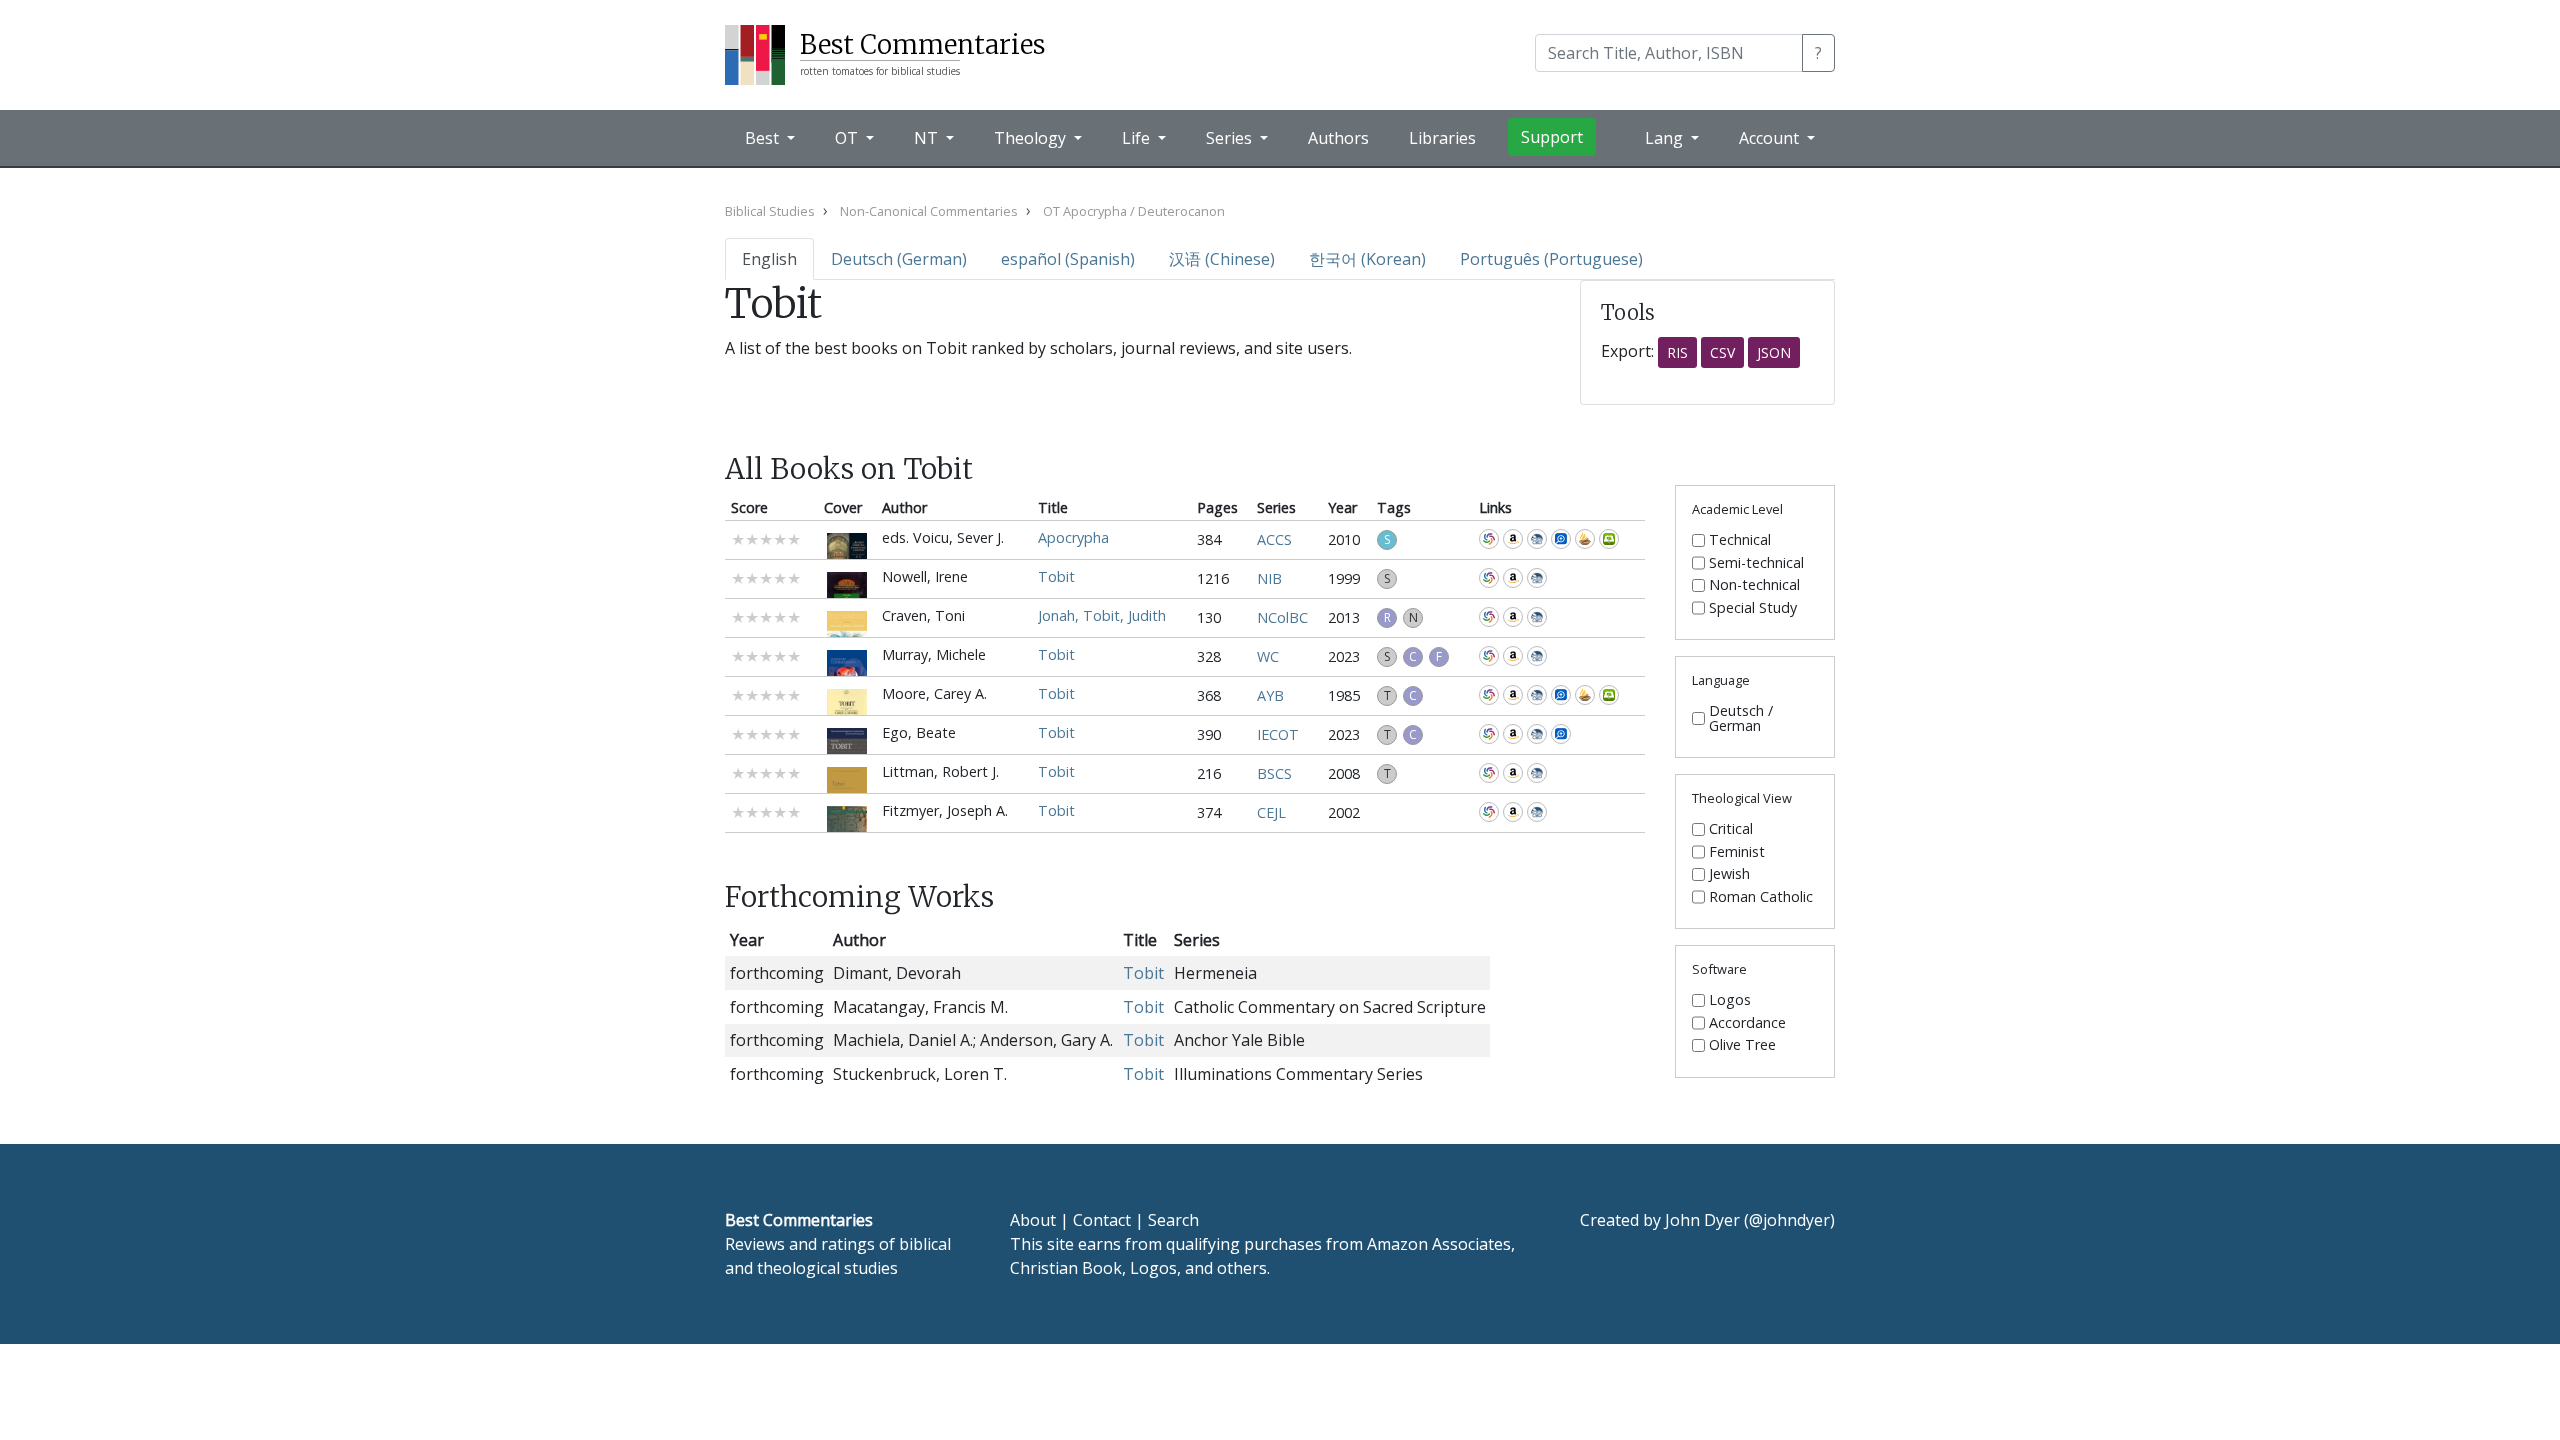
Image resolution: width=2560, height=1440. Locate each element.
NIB (1269, 578)
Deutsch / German (1741, 718)
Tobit (1056, 576)
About (1033, 1220)
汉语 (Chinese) (1222, 259)
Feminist (1737, 852)
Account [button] (1771, 138)
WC (1268, 656)
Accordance (1585, 539)
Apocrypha (1073, 537)
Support (1552, 137)
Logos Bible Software (1561, 539)
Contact (1102, 1220)
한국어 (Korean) (1367, 259)
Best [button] (764, 138)
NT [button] (928, 138)
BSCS (1274, 773)
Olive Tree (1609, 539)
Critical (1731, 829)
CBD (1537, 539)
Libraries (1442, 138)
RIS (1677, 352)
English (769, 259)
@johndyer (1789, 1220)
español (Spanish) (1068, 259)
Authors (1338, 138)
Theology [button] (1032, 138)
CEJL (1271, 812)
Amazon (1513, 539)
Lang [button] (1666, 138)
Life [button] (1138, 138)
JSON (1774, 352)
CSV (1722, 352)
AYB (1270, 695)
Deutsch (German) (899, 259)
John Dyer (1702, 1220)
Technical (1740, 540)
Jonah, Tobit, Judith (1102, 615)
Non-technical (1754, 585)
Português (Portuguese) (1551, 259)
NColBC (1282, 617)
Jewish (1729, 874)
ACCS (1274, 539)
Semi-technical (1756, 563)
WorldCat (1489, 539)
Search (1173, 1220)
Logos (1730, 1000)
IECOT (1278, 734)
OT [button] (848, 138)
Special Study (1753, 608)
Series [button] (1231, 138)
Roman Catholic (1761, 897)
